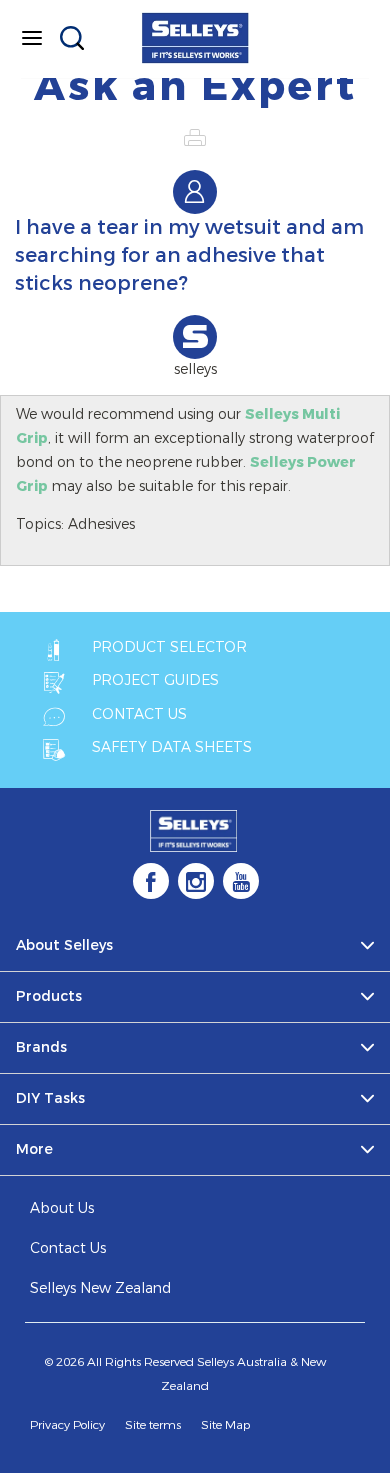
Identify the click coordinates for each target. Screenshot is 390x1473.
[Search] (72, 38)
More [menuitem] (34, 1149)
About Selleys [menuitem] (64, 945)
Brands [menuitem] (41, 1047)
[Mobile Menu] (32, 38)
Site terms (153, 1425)
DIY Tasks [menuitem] (50, 1098)
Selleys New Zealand (100, 1288)
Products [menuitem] (49, 996)
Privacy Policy (67, 1425)
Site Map (225, 1425)
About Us (62, 1208)
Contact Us (68, 1248)
